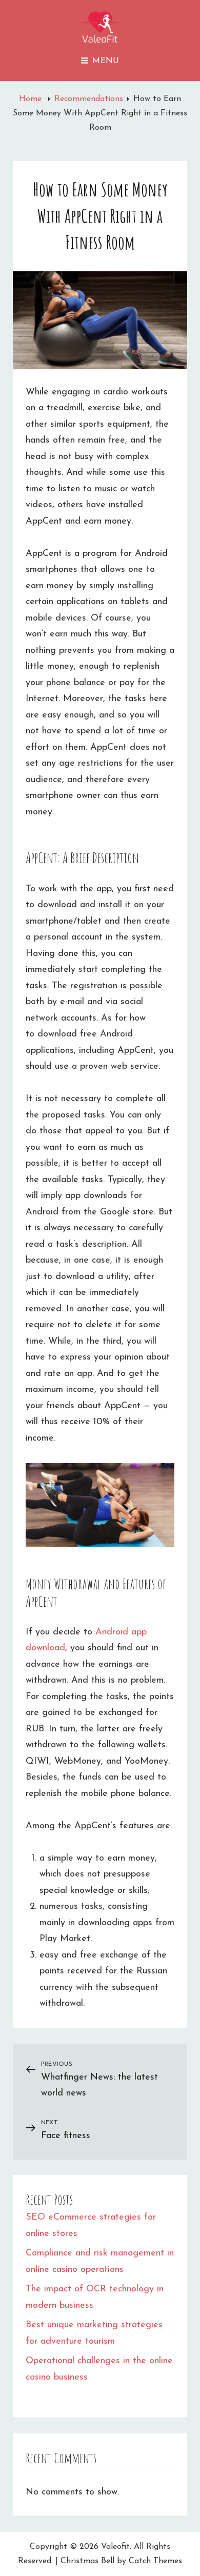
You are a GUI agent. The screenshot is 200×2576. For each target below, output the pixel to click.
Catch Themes (155, 2561)
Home (32, 99)
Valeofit (115, 2547)
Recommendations (89, 99)
